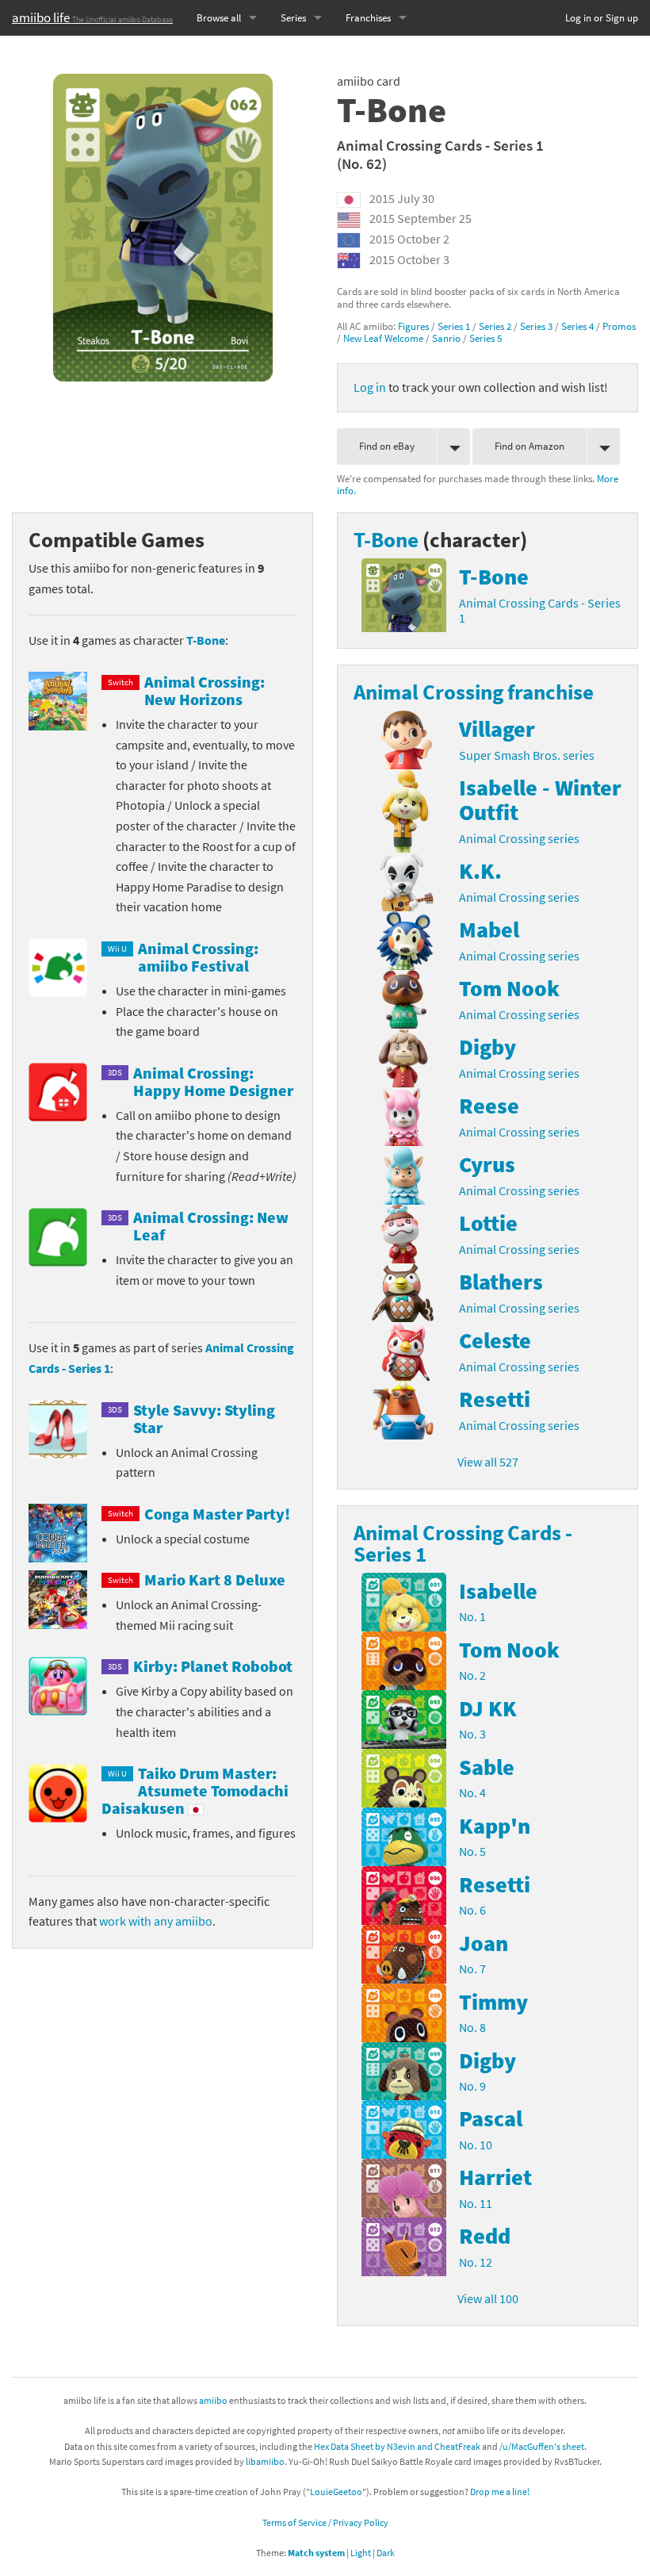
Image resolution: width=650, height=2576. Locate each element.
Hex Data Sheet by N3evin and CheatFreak (397, 2446)
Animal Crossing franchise (474, 692)
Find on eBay (387, 446)
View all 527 (488, 1462)
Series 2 (495, 326)
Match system (316, 2553)
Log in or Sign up (602, 18)
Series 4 (577, 326)
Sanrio (446, 338)
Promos (619, 326)
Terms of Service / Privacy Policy (325, 2522)
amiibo (213, 2400)
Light (361, 2553)
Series (293, 18)
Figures (413, 326)
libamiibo (265, 2461)
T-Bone (206, 640)
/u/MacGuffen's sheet (542, 2446)
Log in (370, 387)
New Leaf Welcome (383, 338)
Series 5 (486, 338)
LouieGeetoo (336, 2492)
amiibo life (92, 17)
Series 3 (536, 326)
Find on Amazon (530, 446)
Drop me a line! (500, 2492)
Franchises (368, 18)
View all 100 (488, 2298)
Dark (386, 2553)
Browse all (219, 18)
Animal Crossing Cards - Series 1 (440, 145)
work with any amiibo (156, 1921)
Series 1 (454, 326)
